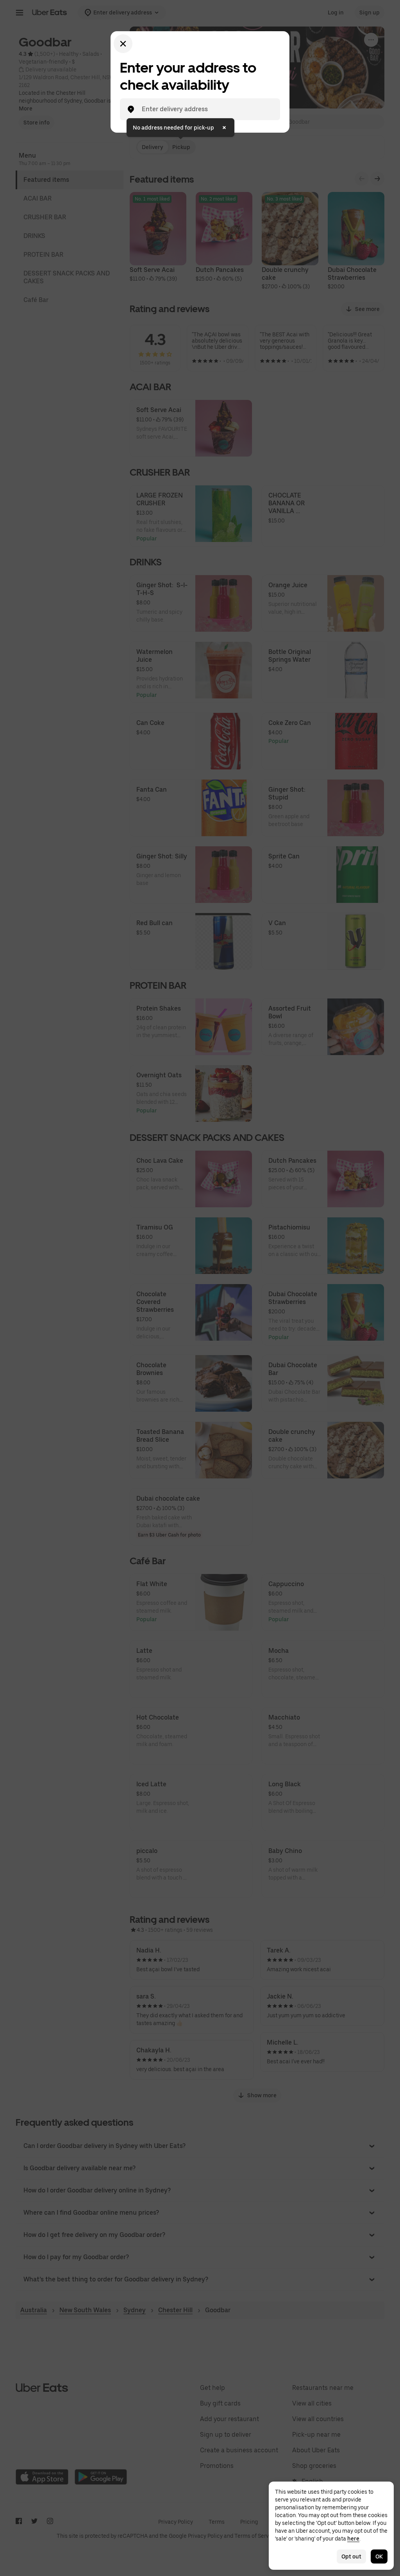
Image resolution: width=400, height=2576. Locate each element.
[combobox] (206, 109)
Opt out (351, 2556)
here (353, 2539)
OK (379, 2556)
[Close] (123, 44)
